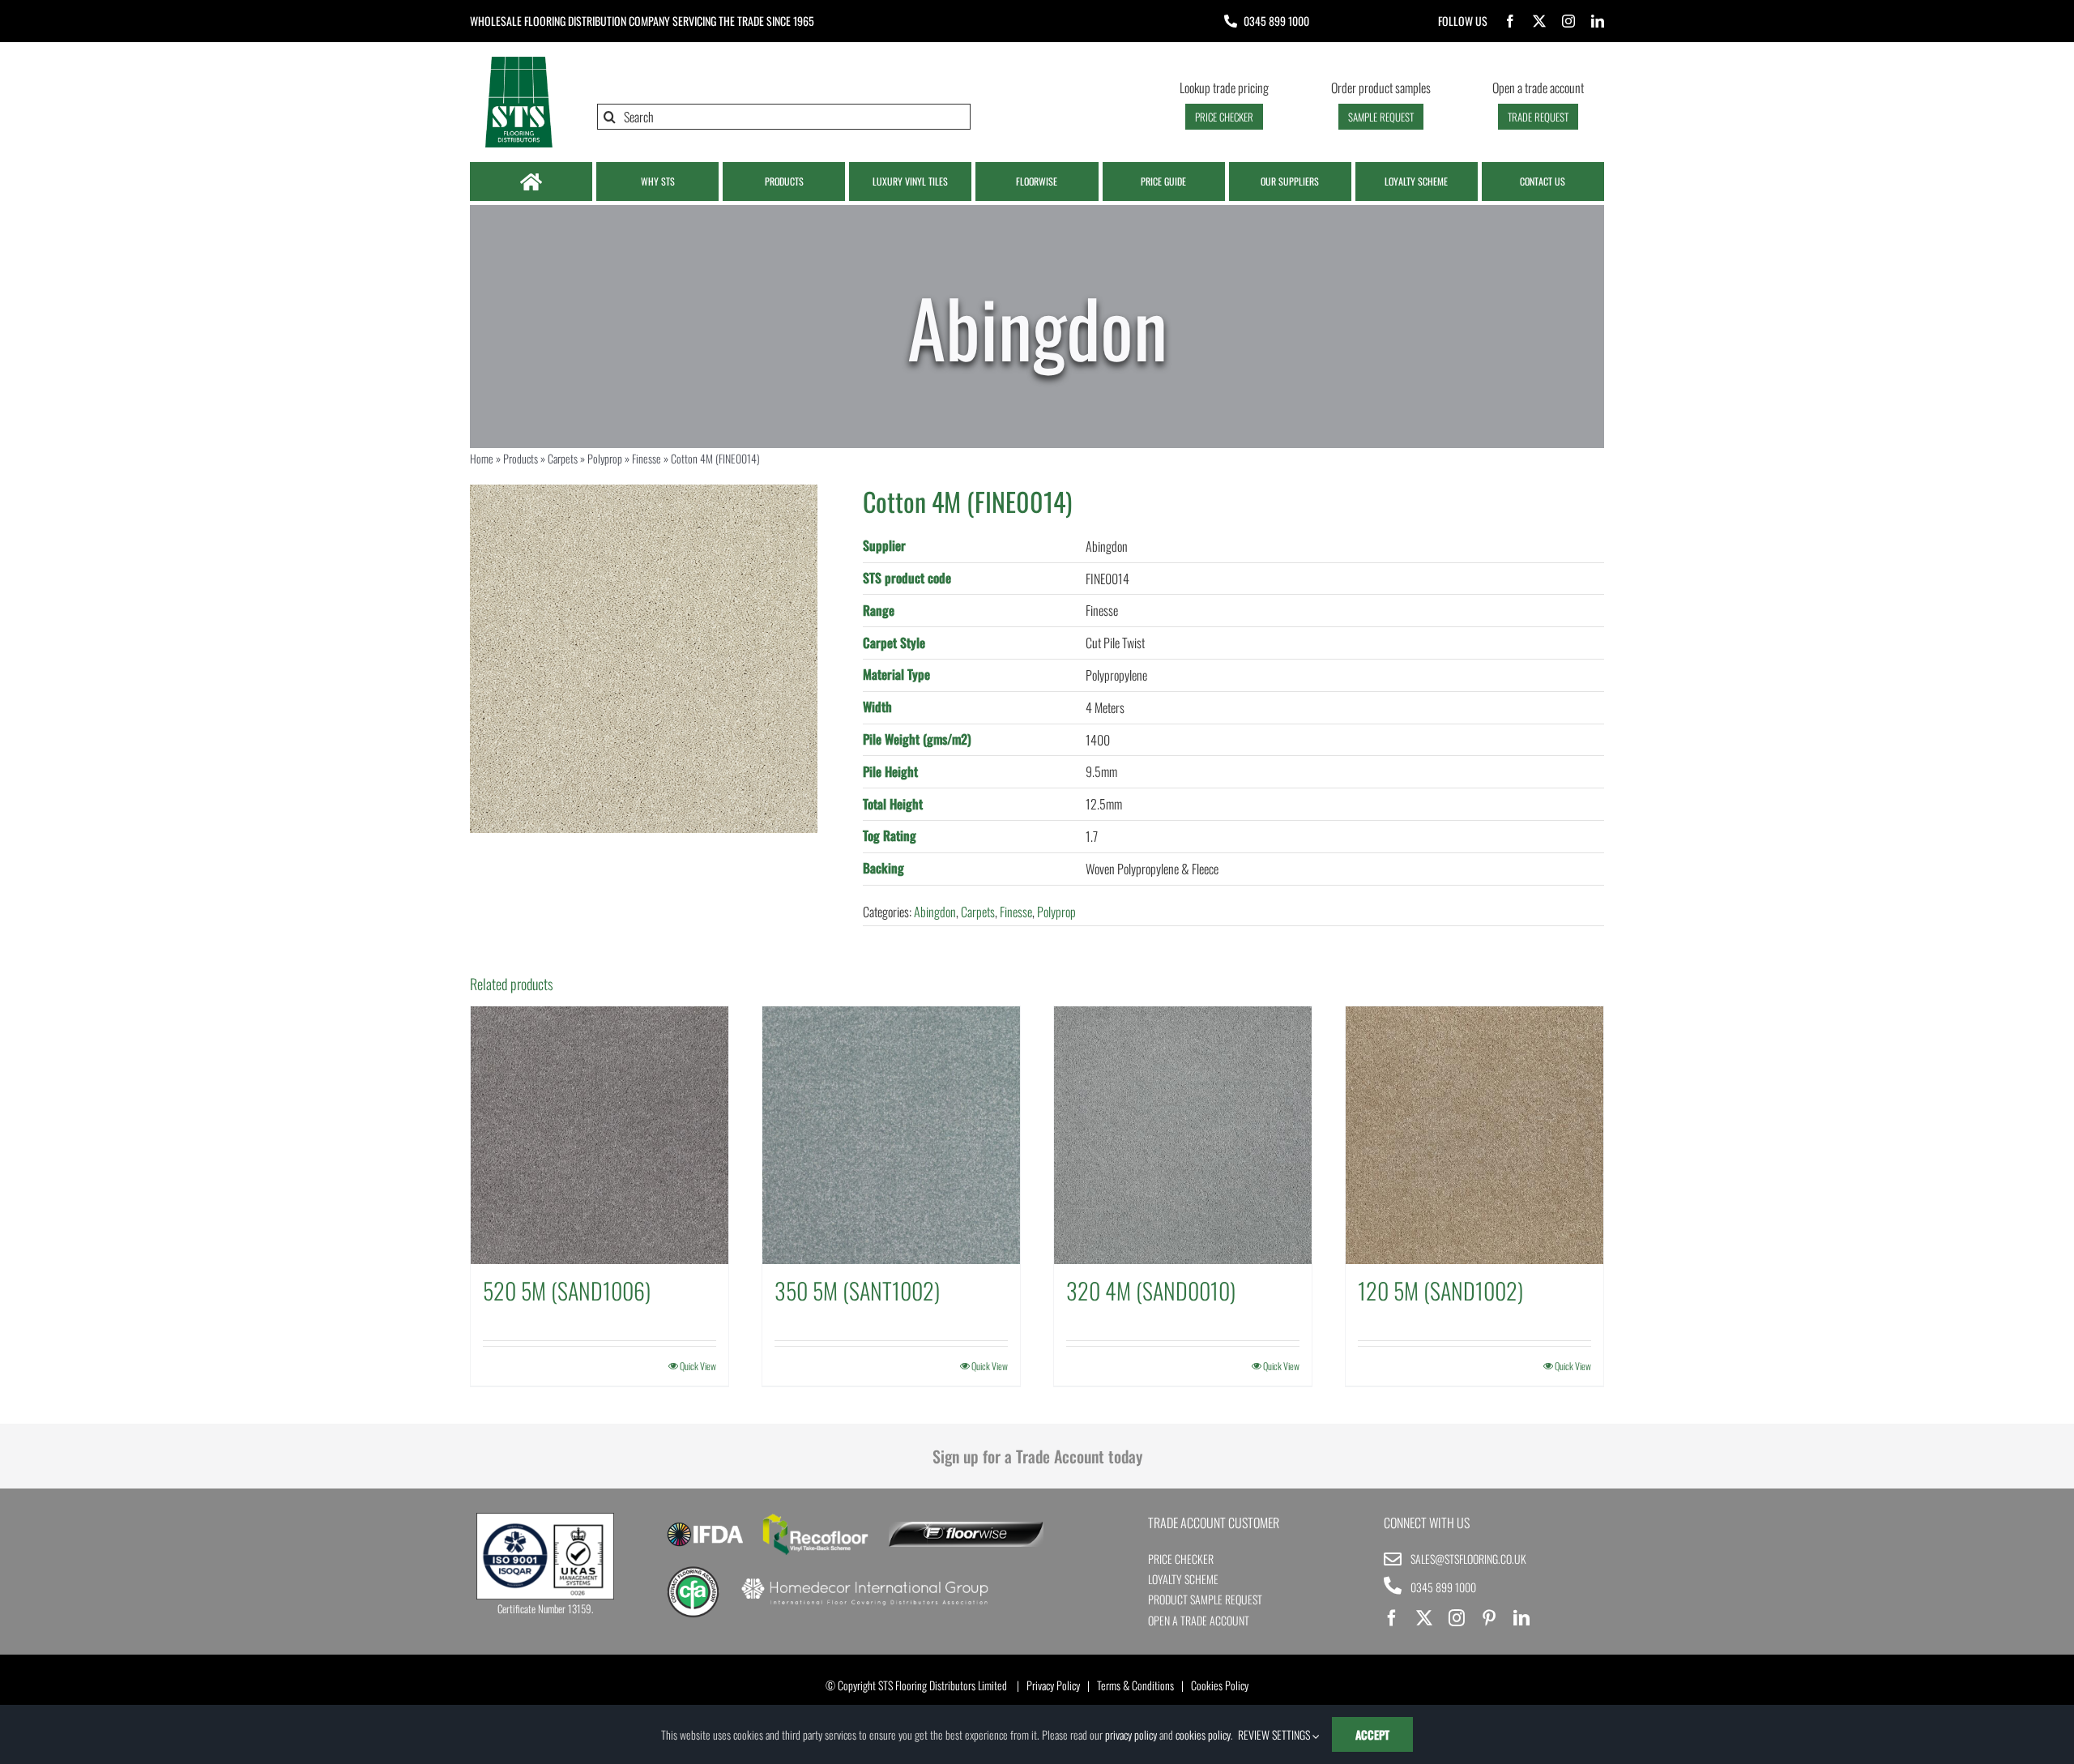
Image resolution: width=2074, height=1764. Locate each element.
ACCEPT (1372, 1734)
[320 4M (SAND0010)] (1183, 1135)
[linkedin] (1598, 21)
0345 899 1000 (1276, 21)
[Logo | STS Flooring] (518, 61)
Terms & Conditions (1135, 1685)
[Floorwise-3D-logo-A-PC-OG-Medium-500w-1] (966, 1528)
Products (521, 458)
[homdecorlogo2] (864, 1580)
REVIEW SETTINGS (1275, 1734)
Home (482, 458)
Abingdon (935, 912)
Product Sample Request (1205, 1599)
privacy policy (1131, 1734)
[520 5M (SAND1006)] (600, 1135)
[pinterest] (1489, 1618)
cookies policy (1203, 1734)
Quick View (698, 1366)
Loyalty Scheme (1183, 1579)
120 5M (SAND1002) (1440, 1290)
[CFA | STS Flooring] (693, 1572)
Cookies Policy (1220, 1685)
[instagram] (1568, 21)
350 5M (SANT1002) (857, 1290)
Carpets (563, 458)
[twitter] (1539, 21)
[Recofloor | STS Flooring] (816, 1519)
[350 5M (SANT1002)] (891, 1135)
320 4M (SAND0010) (1151, 1290)
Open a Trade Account (1199, 1620)
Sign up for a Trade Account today (1037, 1456)
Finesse (647, 458)
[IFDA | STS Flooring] (705, 1527)
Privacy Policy (1053, 1685)
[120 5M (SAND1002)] (1474, 1135)
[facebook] (1510, 21)
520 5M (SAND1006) (567, 1290)
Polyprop (605, 458)
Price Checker (1181, 1559)
